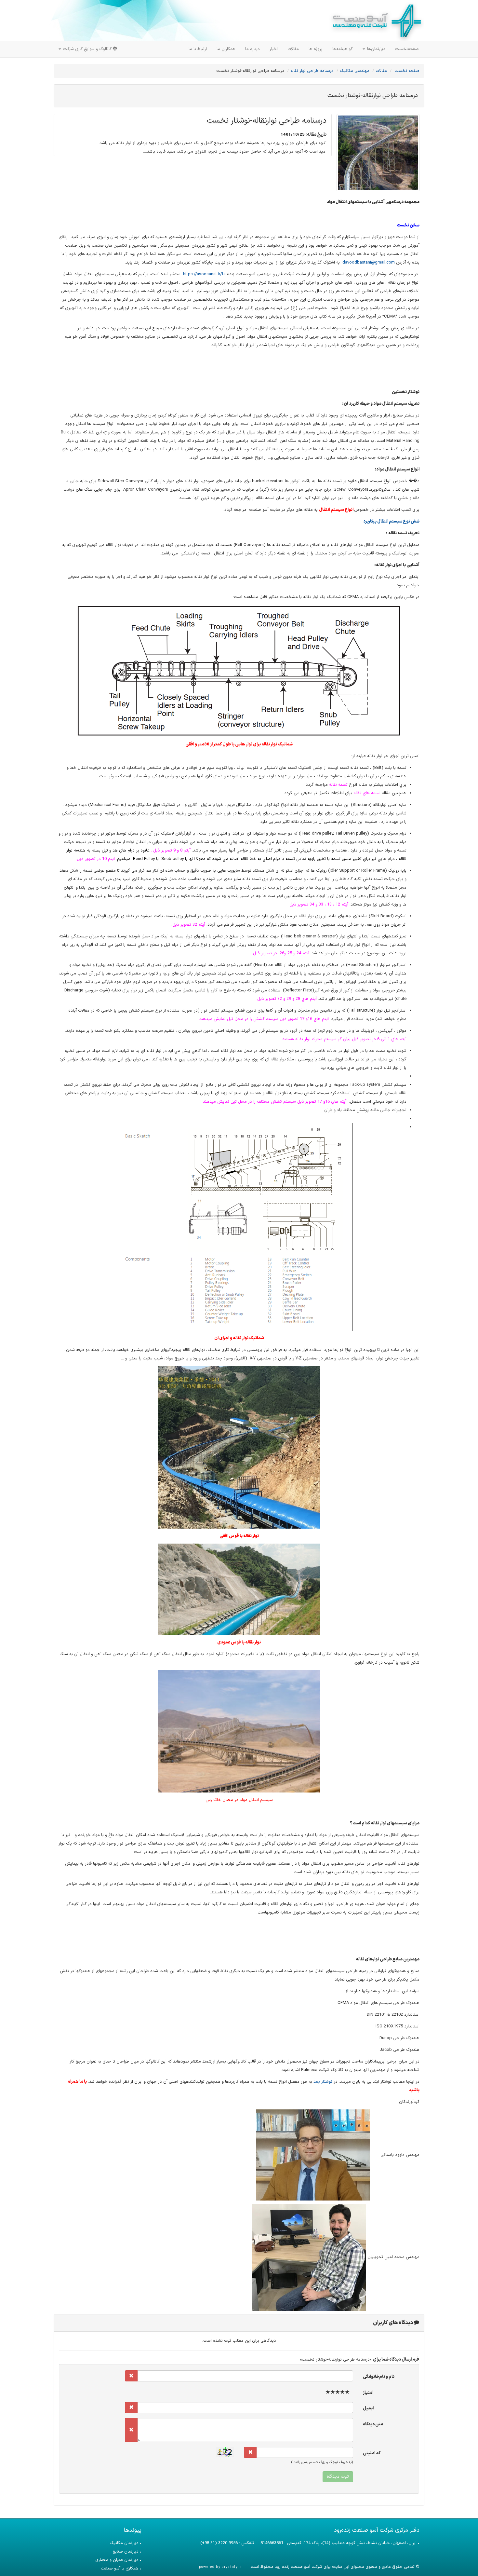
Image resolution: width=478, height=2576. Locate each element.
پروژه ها (316, 49)
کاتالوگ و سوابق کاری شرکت (87, 49)
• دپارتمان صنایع (127, 2552)
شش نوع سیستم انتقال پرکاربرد (391, 522)
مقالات (293, 49)
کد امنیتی (372, 2453)
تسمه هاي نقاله (366, 793)
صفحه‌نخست (407, 49)
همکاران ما (226, 49)
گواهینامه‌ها (343, 49)
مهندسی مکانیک (355, 71)
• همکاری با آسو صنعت (121, 2569)
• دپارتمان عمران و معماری (118, 2560)
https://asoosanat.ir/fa (204, 274)
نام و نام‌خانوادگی (379, 2377)
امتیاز (368, 2393)
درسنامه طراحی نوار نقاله (312, 71)
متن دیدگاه (373, 2424)
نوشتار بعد (323, 2082)
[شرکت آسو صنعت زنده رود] (376, 20)
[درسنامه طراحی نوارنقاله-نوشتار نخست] (378, 153)
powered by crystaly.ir (220, 2567)
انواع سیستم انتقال (336, 510)
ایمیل (368, 2408)
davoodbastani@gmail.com (369, 263)
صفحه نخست (407, 71)
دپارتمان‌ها (376, 49)
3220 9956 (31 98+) (219, 2543)
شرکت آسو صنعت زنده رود (298, 2567)
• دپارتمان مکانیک (126, 2543)
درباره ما (252, 49)
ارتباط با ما (198, 49)
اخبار (274, 49)
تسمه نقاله (338, 785)
